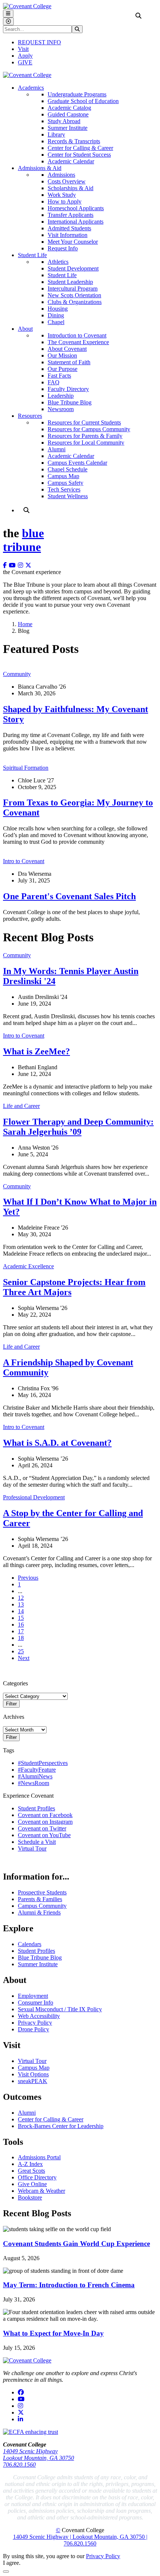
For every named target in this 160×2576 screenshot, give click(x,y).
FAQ (54, 382)
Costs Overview (67, 181)
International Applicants (76, 222)
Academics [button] (31, 88)
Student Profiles (36, 1808)
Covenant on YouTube (44, 1835)
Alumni (57, 449)
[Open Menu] (8, 14)
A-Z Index (30, 2164)
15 (21, 1618)
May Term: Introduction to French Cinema (69, 2285)
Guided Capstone (68, 114)
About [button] (25, 329)
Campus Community (42, 1906)
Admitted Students (69, 228)
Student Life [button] (32, 255)
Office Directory (37, 2177)
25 (21, 1651)
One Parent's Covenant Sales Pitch (69, 896)
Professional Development (34, 1497)
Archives (14, 1717)
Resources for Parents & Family (85, 436)
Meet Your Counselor (73, 242)
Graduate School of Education (83, 101)
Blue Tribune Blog (70, 402)
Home (25, 624)
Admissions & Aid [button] (40, 168)
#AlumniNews (35, 1776)
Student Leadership (70, 282)
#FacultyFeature (37, 1770)
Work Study (62, 195)
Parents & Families (40, 1899)
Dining (56, 315)
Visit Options (33, 2074)
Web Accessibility (39, 2016)
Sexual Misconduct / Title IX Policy (60, 2009)
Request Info (63, 248)
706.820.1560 (19, 2465)
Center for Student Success (79, 155)
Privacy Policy (35, 2023)
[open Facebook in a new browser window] (6, 565)
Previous (28, 1578)
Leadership (61, 396)
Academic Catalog (69, 108)
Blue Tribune (23, 540)
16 (21, 1625)
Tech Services (64, 489)
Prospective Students (42, 1892)
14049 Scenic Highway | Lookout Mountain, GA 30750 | (80, 2537)
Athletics (58, 262)
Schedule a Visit (37, 1842)
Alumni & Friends (39, 1912)
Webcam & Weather (41, 2191)
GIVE (25, 62)
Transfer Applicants (71, 215)
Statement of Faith (69, 362)
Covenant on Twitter (42, 1828)
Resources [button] (30, 416)
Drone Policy (33, 2029)
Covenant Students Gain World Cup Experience (76, 2244)
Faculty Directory (68, 389)
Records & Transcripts (74, 141)
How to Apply (65, 201)
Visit (23, 49)
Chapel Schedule (68, 469)
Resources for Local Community (86, 443)
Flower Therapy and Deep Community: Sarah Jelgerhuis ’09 (78, 1127)
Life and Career (21, 1106)
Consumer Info (36, 2003)
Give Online (32, 2184)
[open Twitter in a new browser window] (29, 565)
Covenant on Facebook (45, 1815)
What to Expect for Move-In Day (53, 2333)
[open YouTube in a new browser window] (13, 565)
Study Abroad (64, 121)
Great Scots (31, 2171)
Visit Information (68, 235)
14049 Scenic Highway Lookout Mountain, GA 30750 (39, 2455)
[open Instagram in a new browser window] (22, 565)
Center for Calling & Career (80, 148)
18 (21, 1638)
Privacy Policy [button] (103, 2556)
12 (21, 1598)
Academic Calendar (71, 161)
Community (17, 674)
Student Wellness (68, 496)
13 (21, 1604)
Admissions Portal (39, 2157)
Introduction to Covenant (77, 335)
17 (21, 1631)
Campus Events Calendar (77, 463)
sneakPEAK (33, 2081)
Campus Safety (65, 483)
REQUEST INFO (39, 42)
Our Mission (62, 355)
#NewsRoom (33, 1783)
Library (56, 134)
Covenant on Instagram (45, 1822)
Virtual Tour (32, 1848)
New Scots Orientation (74, 295)
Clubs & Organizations (75, 302)
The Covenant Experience (78, 342)
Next (24, 1658)
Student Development (73, 268)
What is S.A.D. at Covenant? (57, 1443)
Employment (33, 1996)
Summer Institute (68, 128)
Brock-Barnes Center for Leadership (61, 2126)
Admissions (61, 175)
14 (21, 1611)
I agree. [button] (12, 2563)
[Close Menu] (8, 21)
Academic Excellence (28, 1266)
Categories (15, 1683)
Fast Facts (59, 376)
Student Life (62, 275)
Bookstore (30, 2197)
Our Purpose (63, 369)
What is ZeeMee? (36, 1051)
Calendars (30, 1944)
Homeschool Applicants (76, 208)
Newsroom (61, 409)
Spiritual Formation (26, 768)
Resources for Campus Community (89, 429)
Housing (58, 309)
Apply (25, 56)
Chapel (56, 322)
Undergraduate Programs (77, 94)
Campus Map (63, 476)
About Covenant (67, 349)
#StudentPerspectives (43, 1763)
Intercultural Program (73, 289)
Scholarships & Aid (71, 188)
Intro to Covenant (24, 861)
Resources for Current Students (84, 422)
